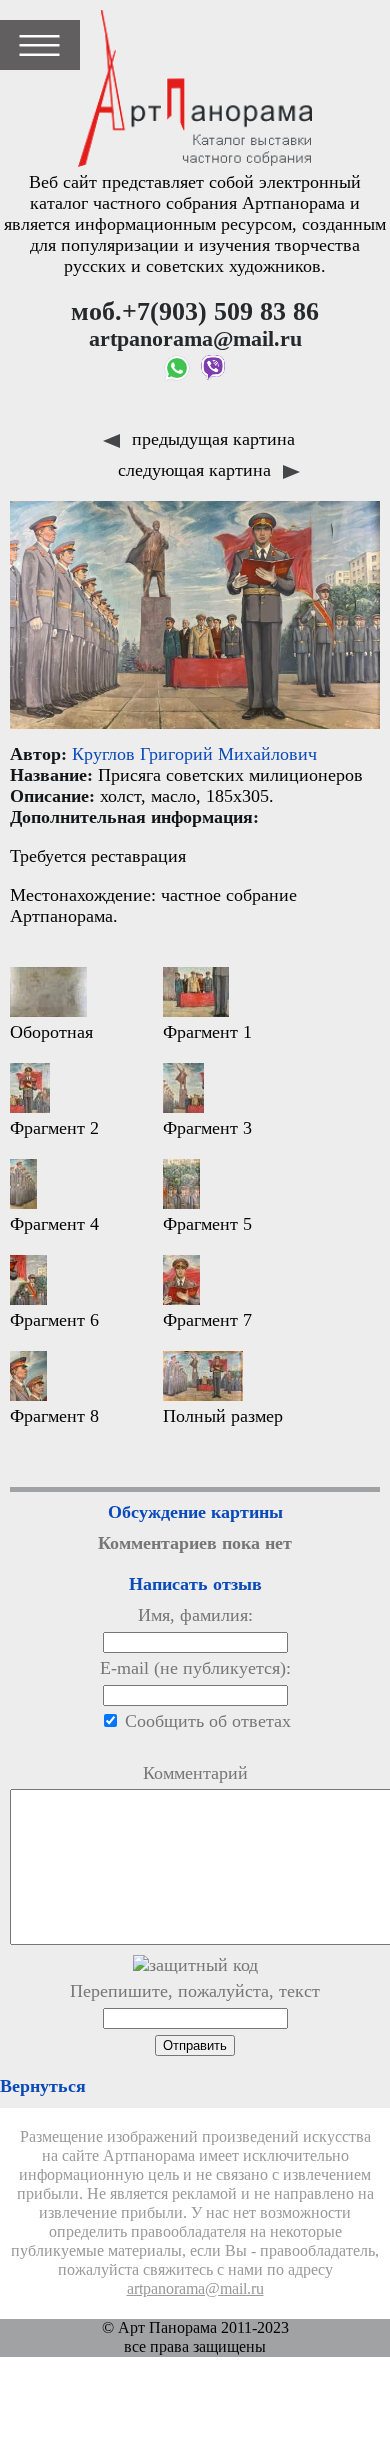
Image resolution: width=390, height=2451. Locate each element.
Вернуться (43, 2086)
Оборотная (51, 1032)
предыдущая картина (211, 439)
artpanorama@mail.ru (195, 2289)
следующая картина (197, 470)
